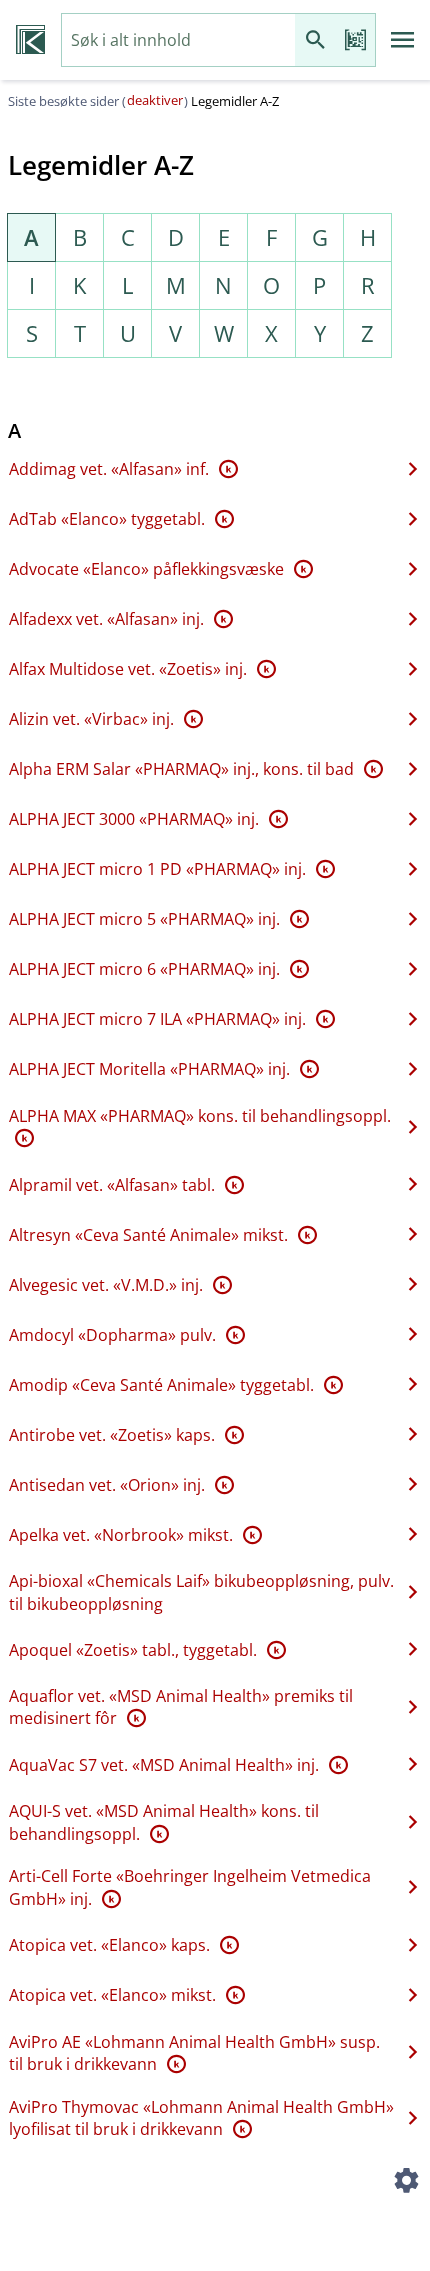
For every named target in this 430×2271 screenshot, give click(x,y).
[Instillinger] (406, 2183)
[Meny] (403, 40)
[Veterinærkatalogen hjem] (30, 40)
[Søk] (315, 40)
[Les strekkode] (355, 40)
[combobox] (178, 40)
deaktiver (155, 100)
